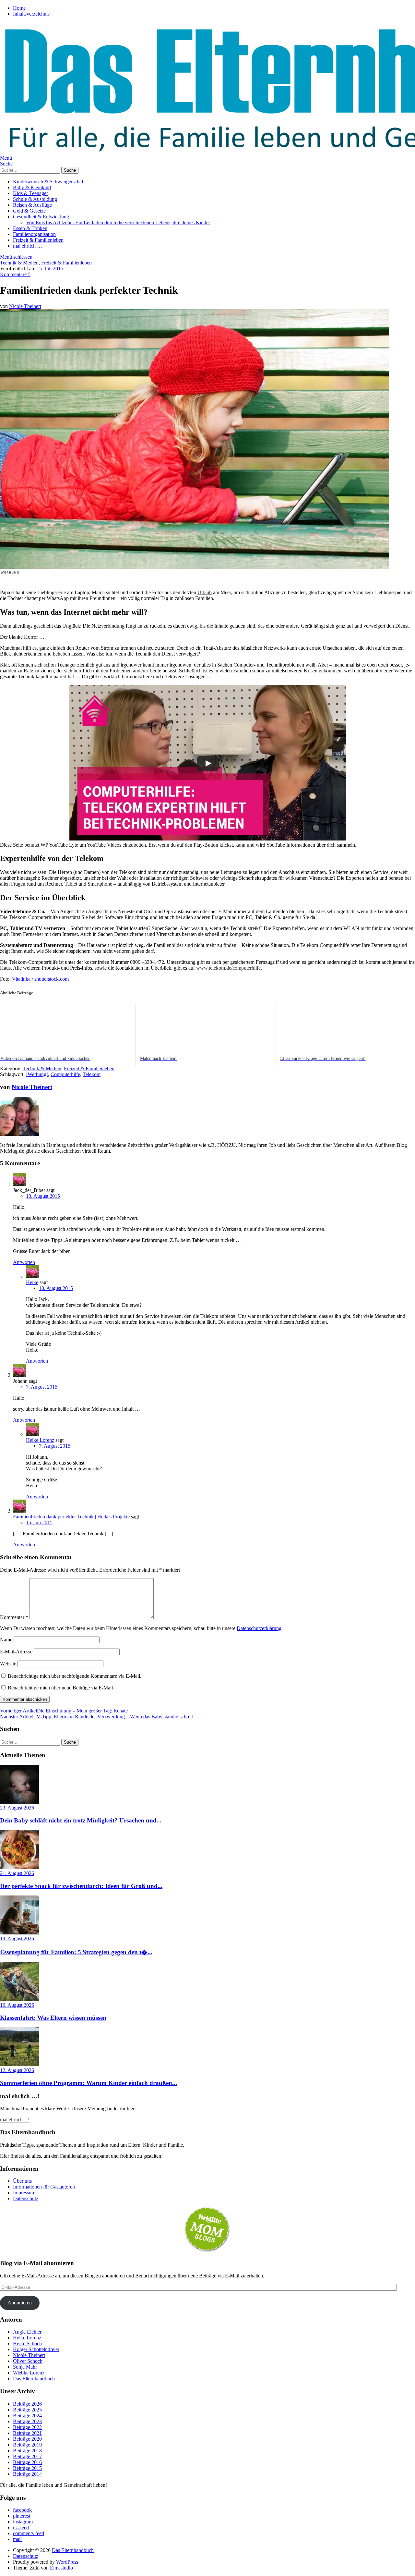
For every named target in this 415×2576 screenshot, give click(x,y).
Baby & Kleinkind (32, 187)
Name (6, 1640)
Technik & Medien (19, 263)
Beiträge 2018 (27, 2451)
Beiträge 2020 (27, 2439)
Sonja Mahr (25, 2367)
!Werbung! (37, 1074)
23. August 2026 (17, 1808)
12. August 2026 (17, 2070)
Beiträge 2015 (27, 2468)
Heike (32, 1282)
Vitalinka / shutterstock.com (40, 979)
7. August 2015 (42, 1387)
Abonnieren (20, 2303)
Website (8, 1664)
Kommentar (14, 1617)
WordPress (67, 2562)
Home (19, 8)
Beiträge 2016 (27, 2462)
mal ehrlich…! (15, 2120)
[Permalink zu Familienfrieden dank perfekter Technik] (195, 567)
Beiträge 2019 (27, 2445)
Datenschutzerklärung (259, 1628)
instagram (23, 2522)
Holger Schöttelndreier (36, 2349)
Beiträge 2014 (27, 2474)
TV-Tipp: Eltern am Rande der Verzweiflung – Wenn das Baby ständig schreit (96, 1717)
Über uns (22, 2181)
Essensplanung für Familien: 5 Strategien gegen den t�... (76, 1952)
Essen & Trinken (30, 228)
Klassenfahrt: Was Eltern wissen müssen (53, 2018)
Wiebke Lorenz (29, 2373)
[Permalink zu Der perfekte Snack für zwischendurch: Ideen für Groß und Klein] (19, 1867)
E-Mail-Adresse (16, 1652)
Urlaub (205, 592)
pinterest (22, 2516)
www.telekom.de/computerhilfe (228, 968)
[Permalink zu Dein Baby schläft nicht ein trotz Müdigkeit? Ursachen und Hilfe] (19, 1802)
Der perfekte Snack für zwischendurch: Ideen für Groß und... (81, 1886)
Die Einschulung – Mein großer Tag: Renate (64, 1711)
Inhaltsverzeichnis (31, 14)
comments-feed (29, 2533)
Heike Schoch (27, 2343)
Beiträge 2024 (27, 2416)
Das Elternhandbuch (34, 2379)
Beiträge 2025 (27, 2410)
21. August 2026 (17, 1873)
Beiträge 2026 (27, 2404)
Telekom (92, 1074)
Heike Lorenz (40, 1440)
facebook (22, 2510)
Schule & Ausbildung (35, 199)
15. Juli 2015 (50, 269)
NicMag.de (12, 1151)
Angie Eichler (27, 2332)
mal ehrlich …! (28, 246)
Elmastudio (61, 2568)
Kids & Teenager (30, 193)
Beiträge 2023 (27, 2421)
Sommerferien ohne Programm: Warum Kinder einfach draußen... (89, 2083)
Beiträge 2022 (27, 2427)
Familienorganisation (34, 234)
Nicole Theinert (25, 306)
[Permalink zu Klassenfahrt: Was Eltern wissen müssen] (19, 1999)
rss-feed (21, 2527)
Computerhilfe (65, 1074)
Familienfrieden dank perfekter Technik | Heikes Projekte (71, 1517)
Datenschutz (26, 2198)
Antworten (24, 1262)
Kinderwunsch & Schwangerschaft (49, 182)
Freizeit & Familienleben (38, 240)
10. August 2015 (43, 1196)
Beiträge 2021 (27, 2433)
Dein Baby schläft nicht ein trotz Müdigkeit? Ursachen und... (81, 1820)
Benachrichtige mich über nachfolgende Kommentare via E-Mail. (75, 1676)
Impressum (24, 2193)
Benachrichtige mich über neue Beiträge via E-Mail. (61, 1688)
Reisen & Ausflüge (32, 205)
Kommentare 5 (15, 274)
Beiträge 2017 (27, 2456)
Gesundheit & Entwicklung (41, 217)
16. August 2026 (17, 2005)
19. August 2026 (17, 1938)
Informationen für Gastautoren (44, 2187)
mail (17, 2539)
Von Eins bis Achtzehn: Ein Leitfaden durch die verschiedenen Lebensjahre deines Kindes (118, 222)
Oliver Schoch (28, 2361)
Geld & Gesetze (29, 211)
